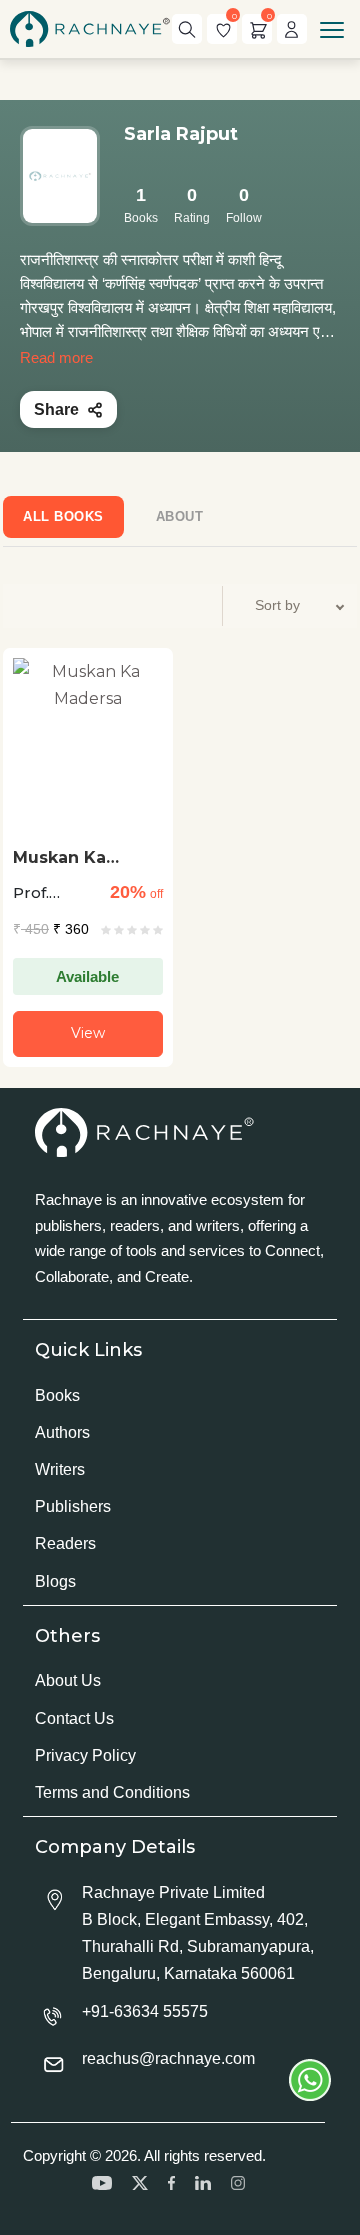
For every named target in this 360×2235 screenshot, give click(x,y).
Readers (65, 1543)
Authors (62, 1432)
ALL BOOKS (63, 516)
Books (57, 1395)
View (88, 1033)
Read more (56, 357)
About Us (68, 1680)
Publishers (73, 1506)
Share (56, 409)
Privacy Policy (85, 1755)
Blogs (55, 1581)
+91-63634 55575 (145, 2011)
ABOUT (180, 516)
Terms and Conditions (112, 1792)
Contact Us (74, 1718)
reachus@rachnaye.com (168, 2058)
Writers (60, 1469)
